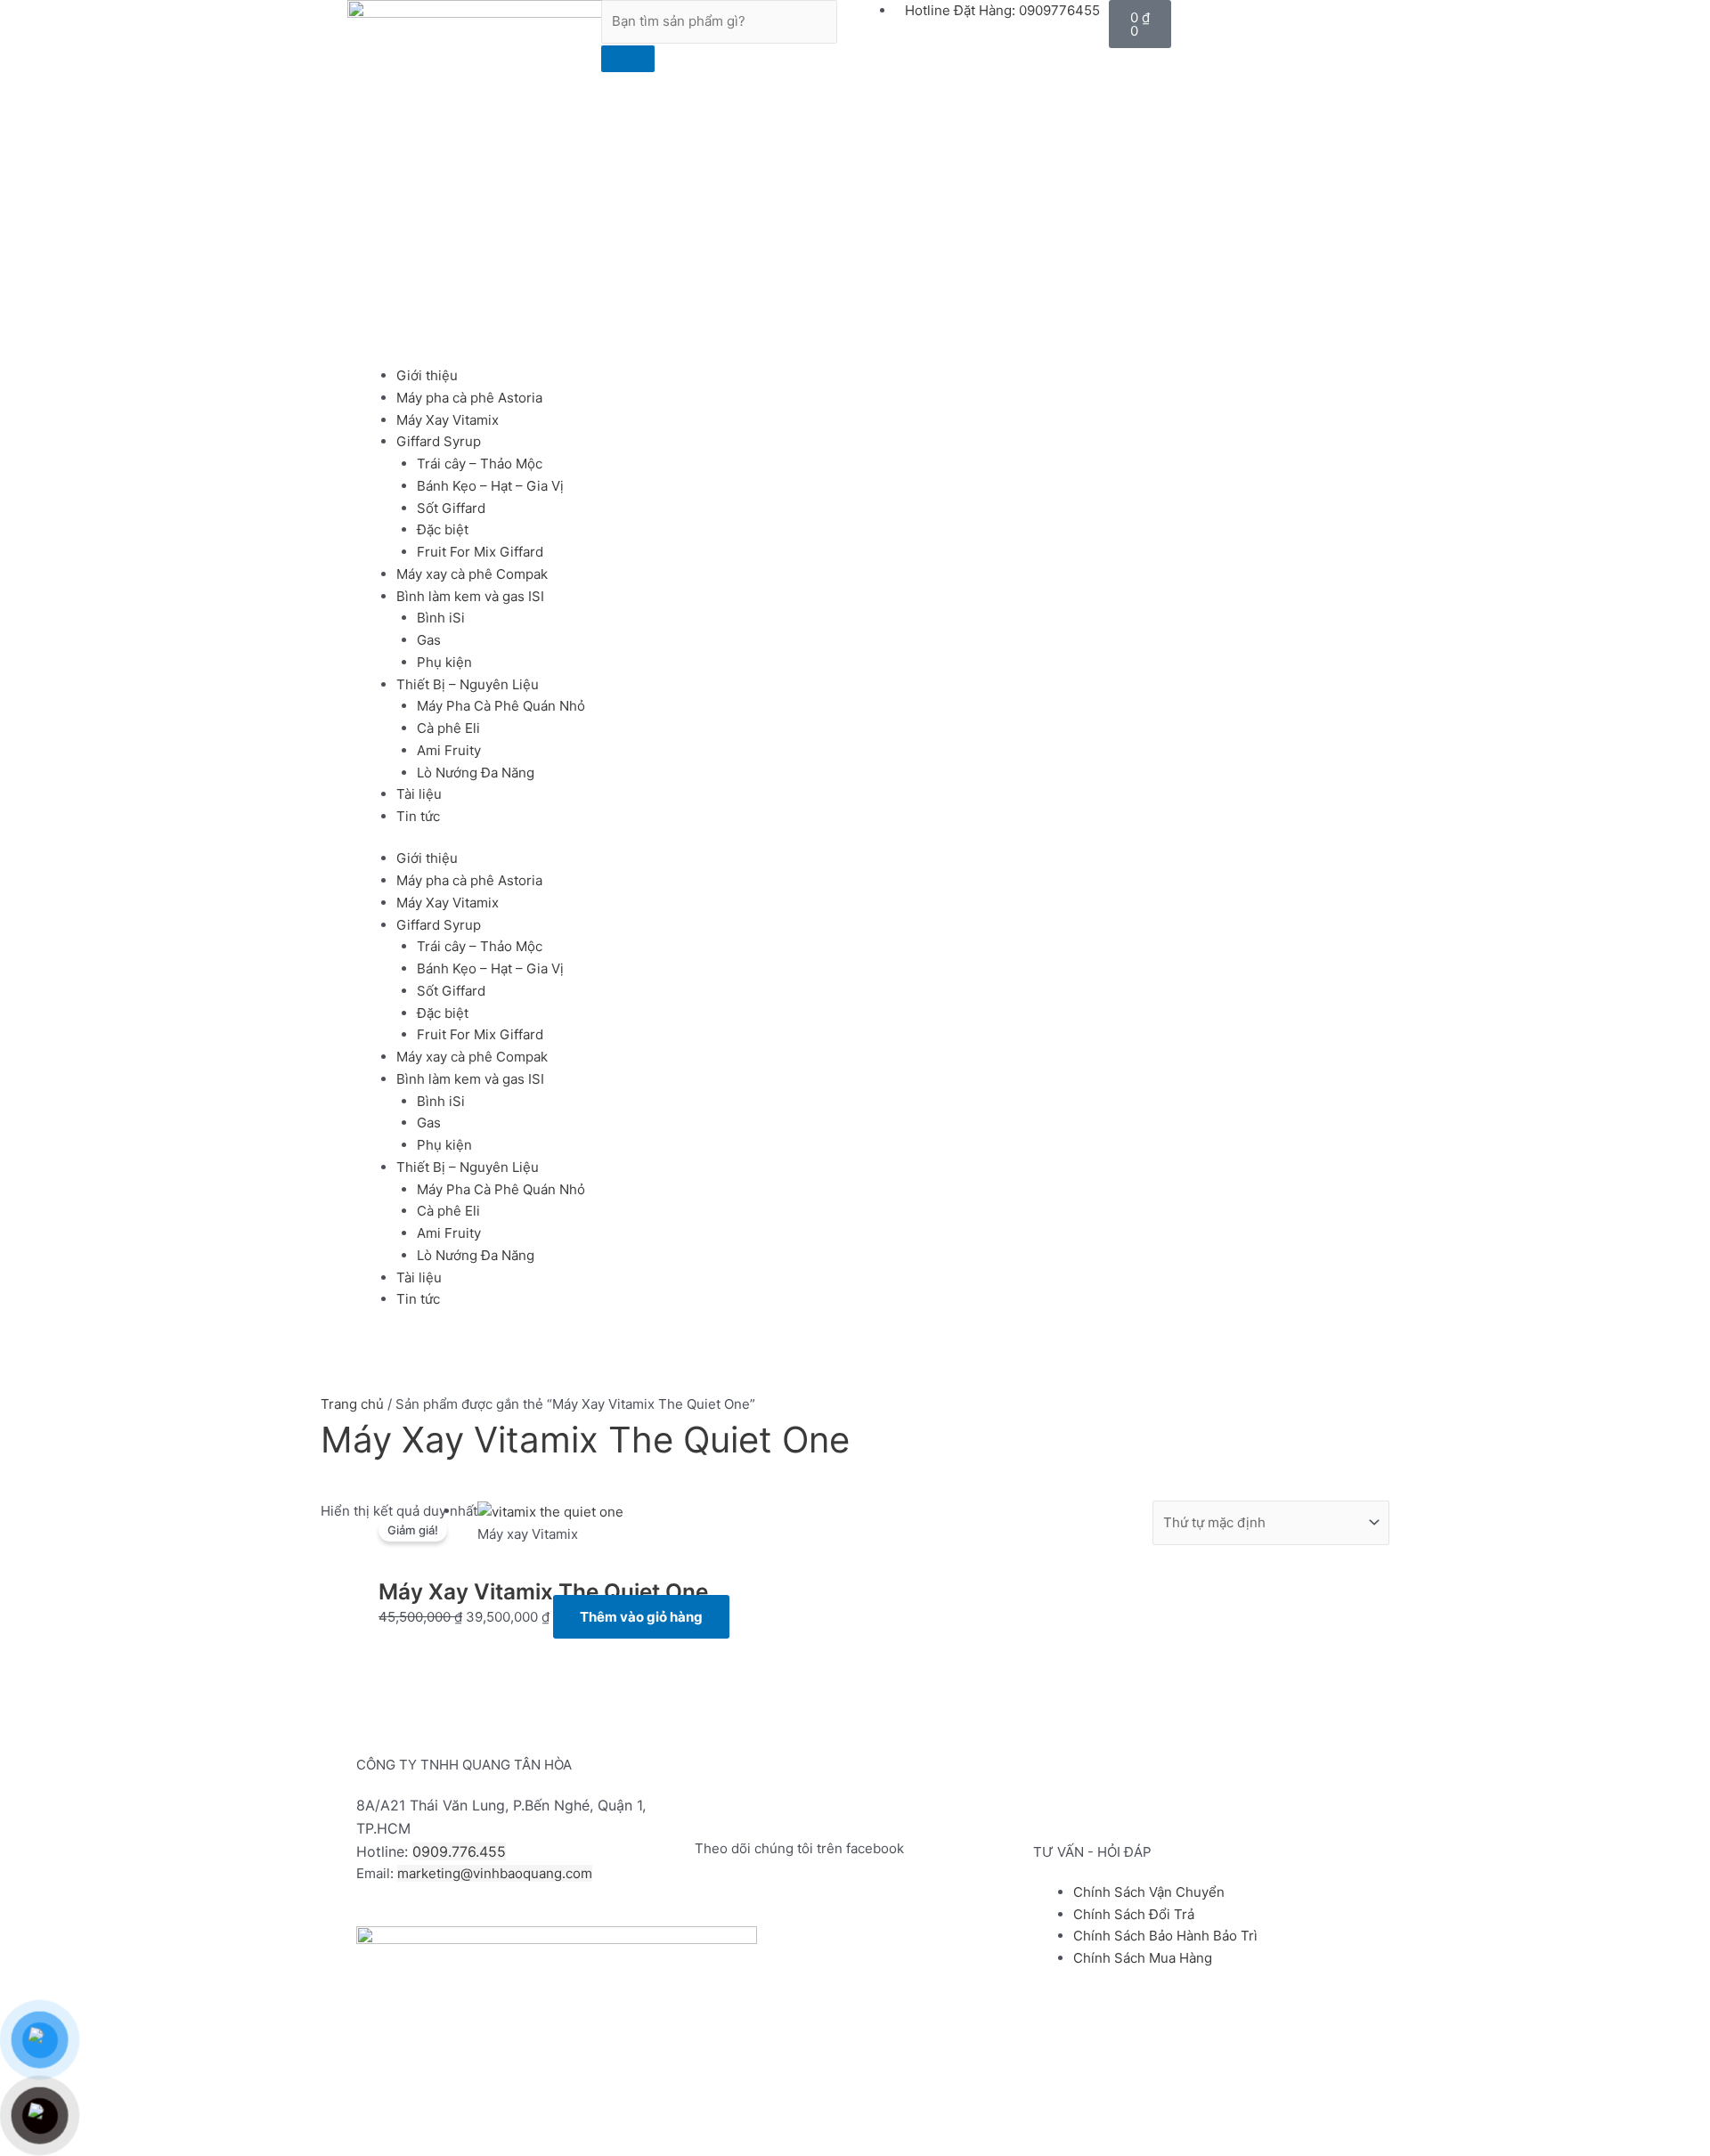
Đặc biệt (443, 529)
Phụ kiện (444, 662)
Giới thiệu (427, 375)
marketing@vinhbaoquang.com (495, 1873)
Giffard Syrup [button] (439, 441)
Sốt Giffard (451, 508)
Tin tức (418, 816)
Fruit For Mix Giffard (480, 552)
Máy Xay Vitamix (448, 420)
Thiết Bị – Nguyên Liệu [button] (468, 684)
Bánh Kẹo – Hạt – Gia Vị (490, 486)
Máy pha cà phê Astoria (469, 398)
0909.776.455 (459, 1851)
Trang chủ (352, 1404)
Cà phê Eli (448, 728)
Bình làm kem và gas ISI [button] (470, 596)
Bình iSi (441, 618)
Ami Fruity (449, 750)
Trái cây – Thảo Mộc (480, 464)
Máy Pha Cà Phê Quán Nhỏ (501, 706)
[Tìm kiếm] (628, 59)
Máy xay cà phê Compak (472, 574)
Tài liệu (419, 794)
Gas (429, 640)
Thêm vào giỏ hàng (641, 1617)
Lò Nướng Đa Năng (476, 773)
